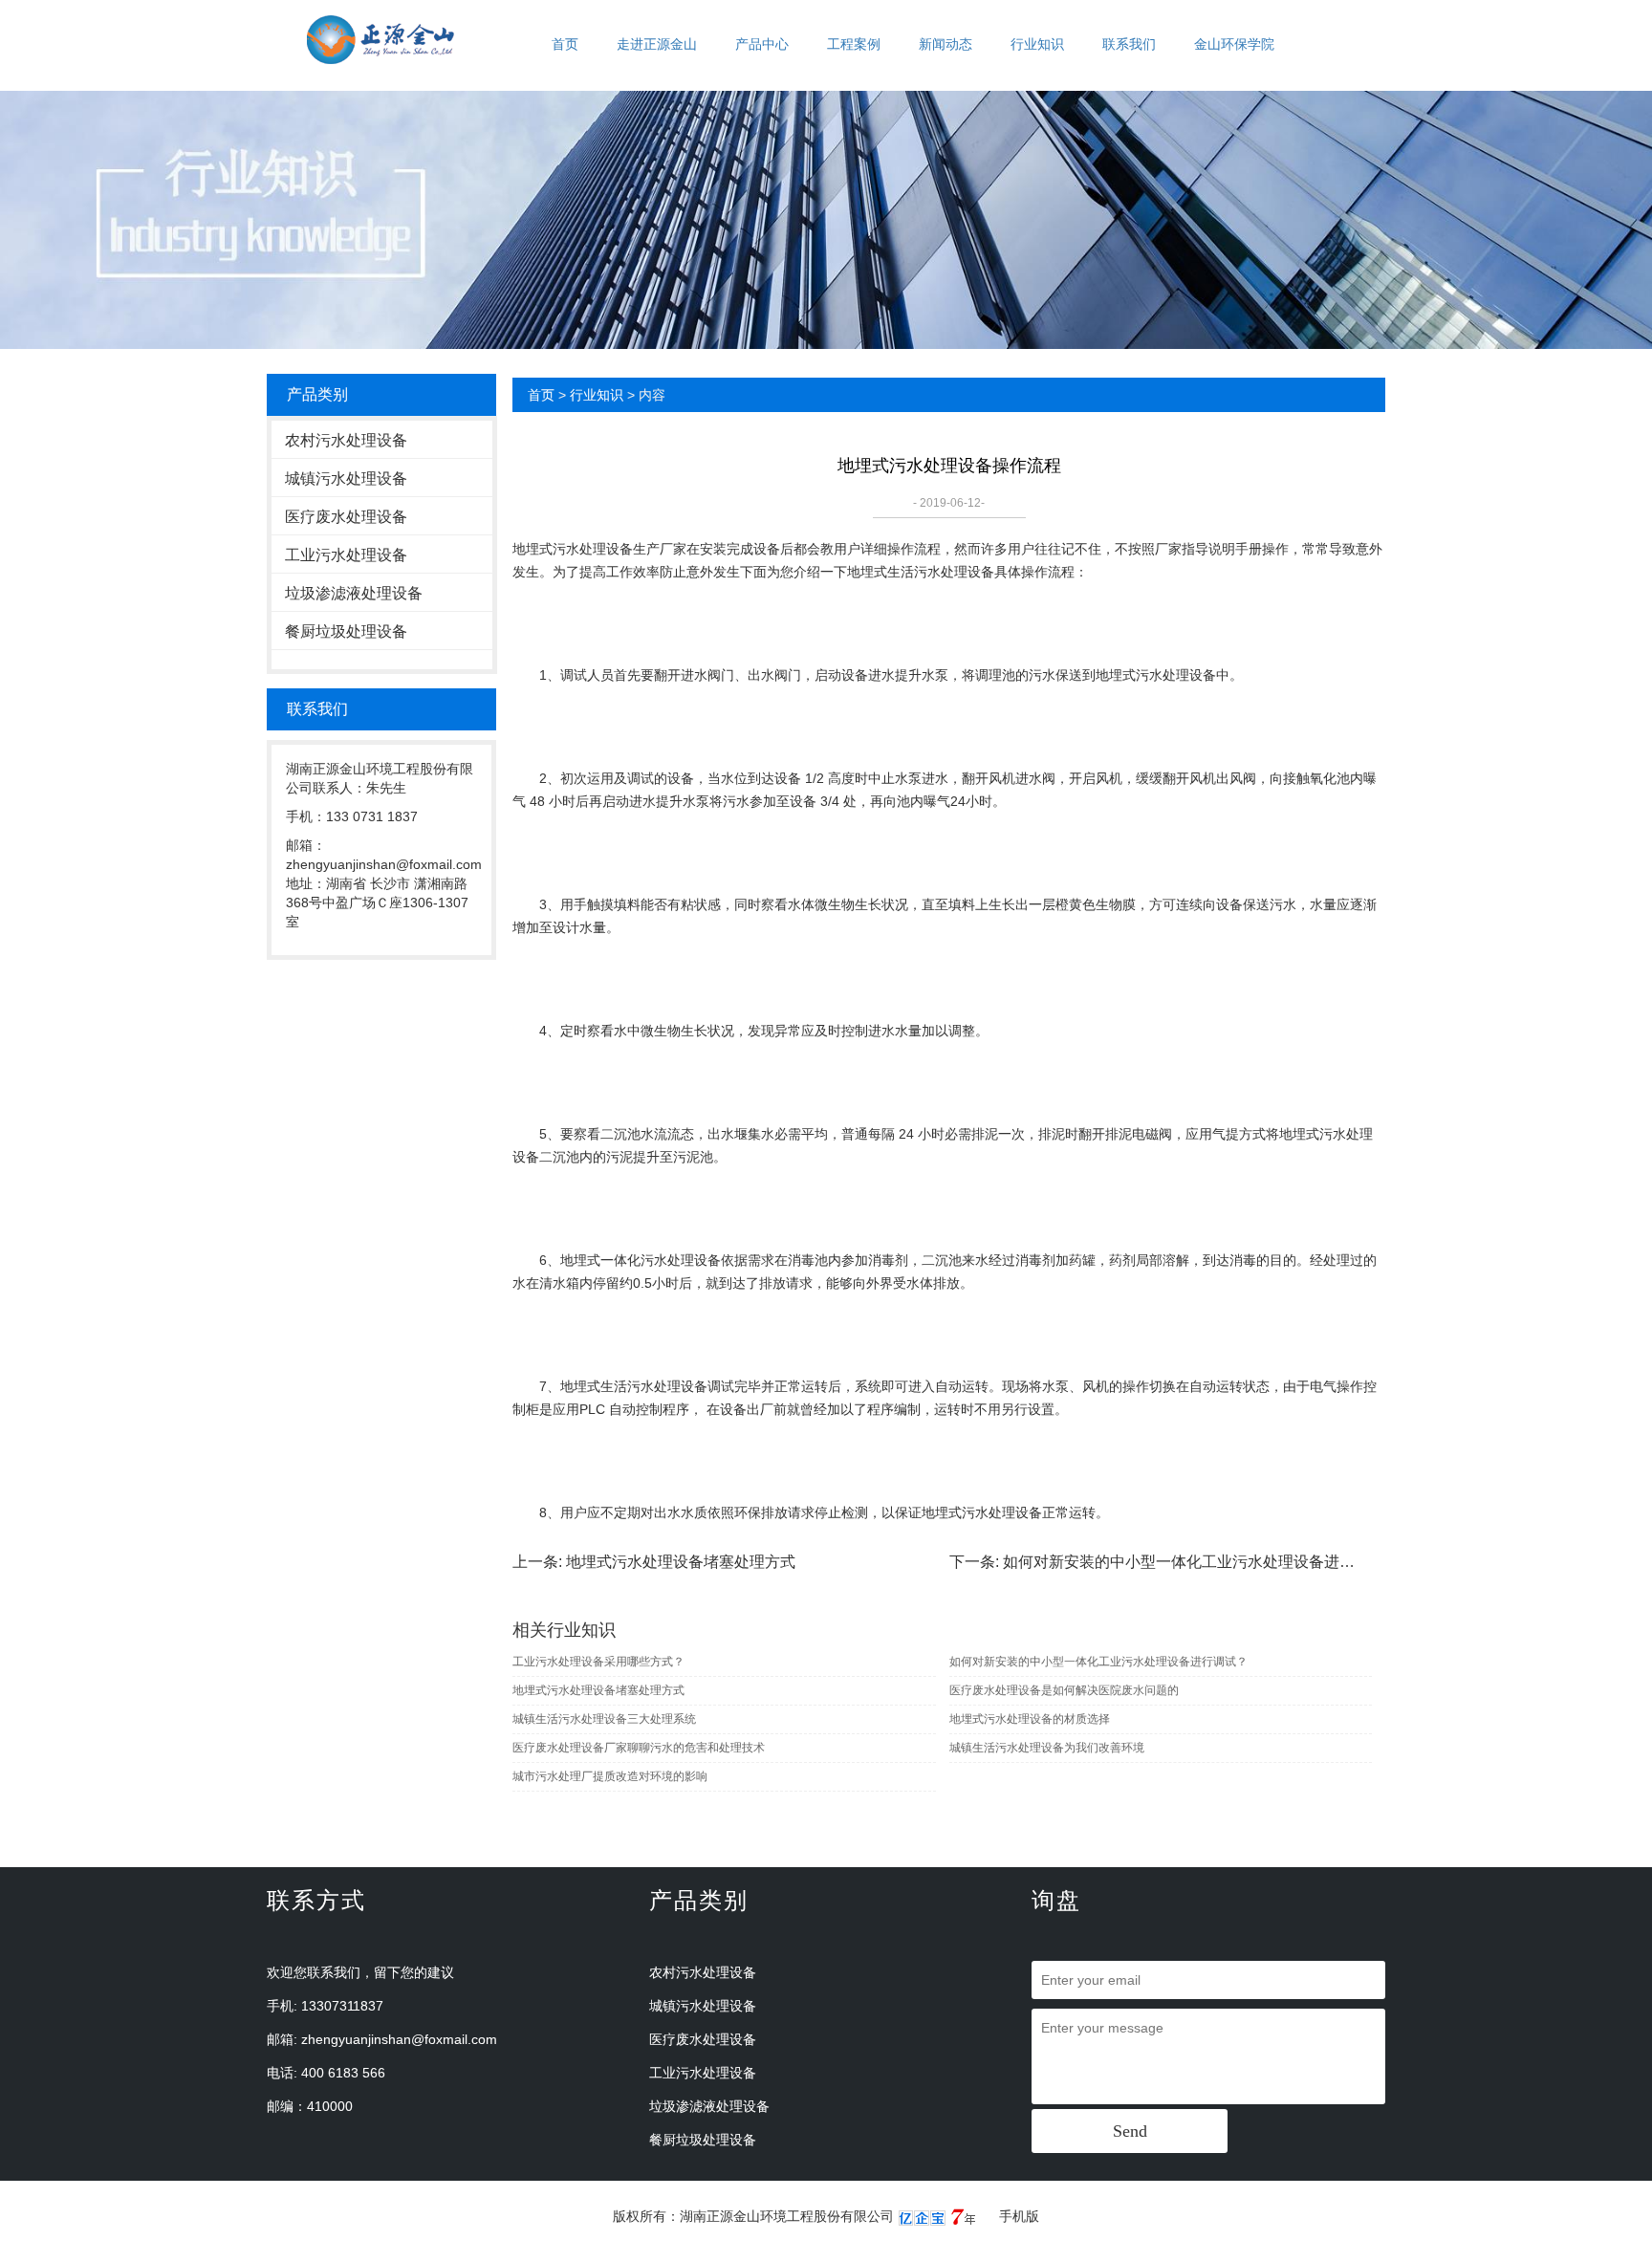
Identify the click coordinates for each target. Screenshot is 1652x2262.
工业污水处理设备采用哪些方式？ (598, 1662)
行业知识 (1037, 44)
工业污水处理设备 (346, 555)
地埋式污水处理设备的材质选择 (1030, 1719)
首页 (565, 44)
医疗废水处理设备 (346, 517)
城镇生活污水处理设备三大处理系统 (604, 1719)
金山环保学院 (1234, 44)
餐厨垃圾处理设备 (346, 631)
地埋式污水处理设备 (573, 549)
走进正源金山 (657, 44)
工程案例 (854, 44)
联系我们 (1129, 44)
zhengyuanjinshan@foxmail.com (399, 2039)
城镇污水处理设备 (346, 478)
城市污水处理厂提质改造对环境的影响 (610, 1776)
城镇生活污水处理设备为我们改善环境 (1047, 1748)
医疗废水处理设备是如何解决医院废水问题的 (1064, 1690)
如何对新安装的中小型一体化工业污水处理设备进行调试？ (1202, 1562)
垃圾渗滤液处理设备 (354, 593)
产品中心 (762, 44)
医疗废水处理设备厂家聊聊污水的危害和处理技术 (639, 1748)
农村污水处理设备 (346, 440)
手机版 (1019, 2216)
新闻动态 (946, 44)
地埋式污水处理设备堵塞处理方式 (681, 1562)
